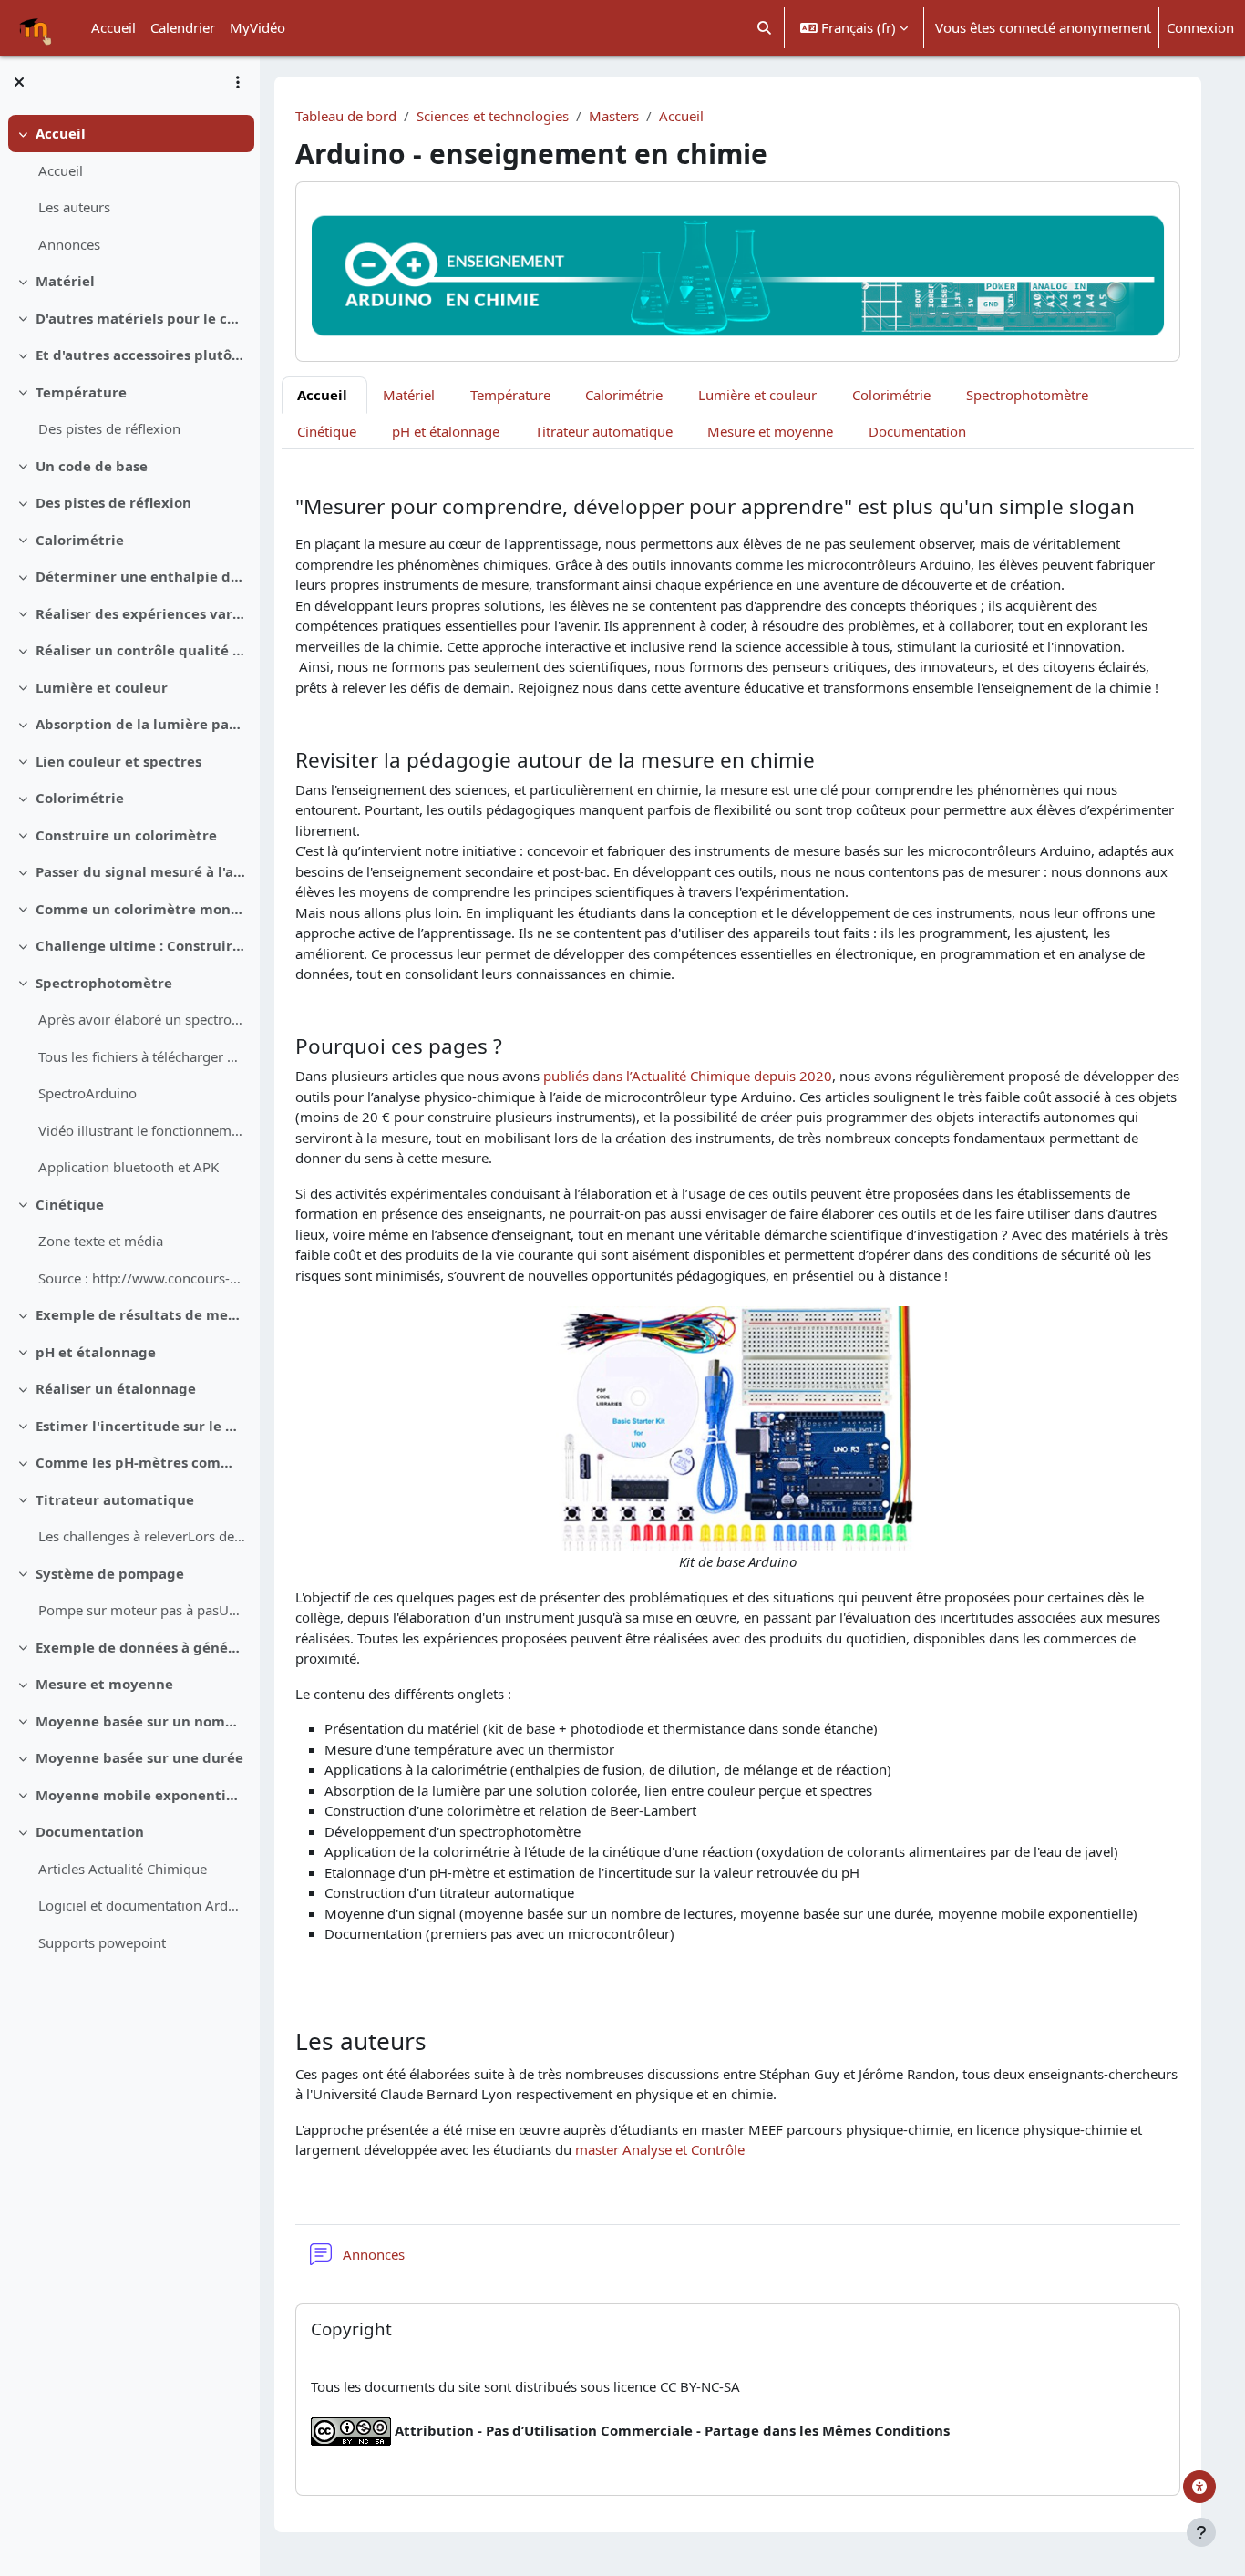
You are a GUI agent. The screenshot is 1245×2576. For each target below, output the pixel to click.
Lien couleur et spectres (118, 761)
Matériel (65, 281)
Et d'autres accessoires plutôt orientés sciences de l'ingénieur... (141, 355)
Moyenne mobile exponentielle (141, 1795)
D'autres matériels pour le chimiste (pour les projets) (141, 318)
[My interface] (1199, 2487)
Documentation (90, 1831)
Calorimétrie (80, 540)
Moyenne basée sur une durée (139, 1757)
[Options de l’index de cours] (238, 82)
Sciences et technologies (493, 116)
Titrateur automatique (115, 1499)
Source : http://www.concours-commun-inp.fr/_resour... (142, 1278)
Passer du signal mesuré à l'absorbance (141, 871)
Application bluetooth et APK (129, 1167)
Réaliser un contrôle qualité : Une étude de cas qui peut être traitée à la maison (141, 650)
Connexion (1200, 27)
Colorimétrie (80, 798)
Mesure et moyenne (104, 1684)
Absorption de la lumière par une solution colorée (141, 724)
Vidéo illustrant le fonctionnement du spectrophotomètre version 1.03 (142, 1130)
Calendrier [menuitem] (183, 27)
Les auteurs (74, 207)
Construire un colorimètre (126, 835)
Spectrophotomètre (104, 983)
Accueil (61, 133)
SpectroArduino (87, 1093)
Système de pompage (110, 1573)
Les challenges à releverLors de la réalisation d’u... (142, 1536)
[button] (765, 28)
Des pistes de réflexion (109, 428)
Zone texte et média (101, 1241)
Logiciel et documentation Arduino (142, 1905)
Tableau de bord (346, 116)
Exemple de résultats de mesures (141, 1314)
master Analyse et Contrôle (660, 2149)
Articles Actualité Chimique (123, 1869)
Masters (614, 116)
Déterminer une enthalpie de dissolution (141, 576)
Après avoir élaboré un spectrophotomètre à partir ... (142, 1019)
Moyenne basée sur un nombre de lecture (141, 1721)
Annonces (69, 244)
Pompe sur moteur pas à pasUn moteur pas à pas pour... (142, 1610)
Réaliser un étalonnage (116, 1388)
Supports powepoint (102, 1942)
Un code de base (92, 466)
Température (81, 392)
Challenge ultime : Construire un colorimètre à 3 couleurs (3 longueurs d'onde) (141, 945)
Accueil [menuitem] (113, 27)
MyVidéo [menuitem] (257, 27)
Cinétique (70, 1204)
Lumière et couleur (102, 687)
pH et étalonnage (96, 1352)
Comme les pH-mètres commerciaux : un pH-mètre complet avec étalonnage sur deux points (141, 1462)
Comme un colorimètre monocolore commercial (141, 909)
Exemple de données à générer (141, 1647)
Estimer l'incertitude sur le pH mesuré (141, 1426)
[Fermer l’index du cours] (19, 82)
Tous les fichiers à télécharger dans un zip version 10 (142, 1056)
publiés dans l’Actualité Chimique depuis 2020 (686, 1076)
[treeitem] (129, 189)
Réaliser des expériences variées (141, 613)
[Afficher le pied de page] (1201, 2532)
